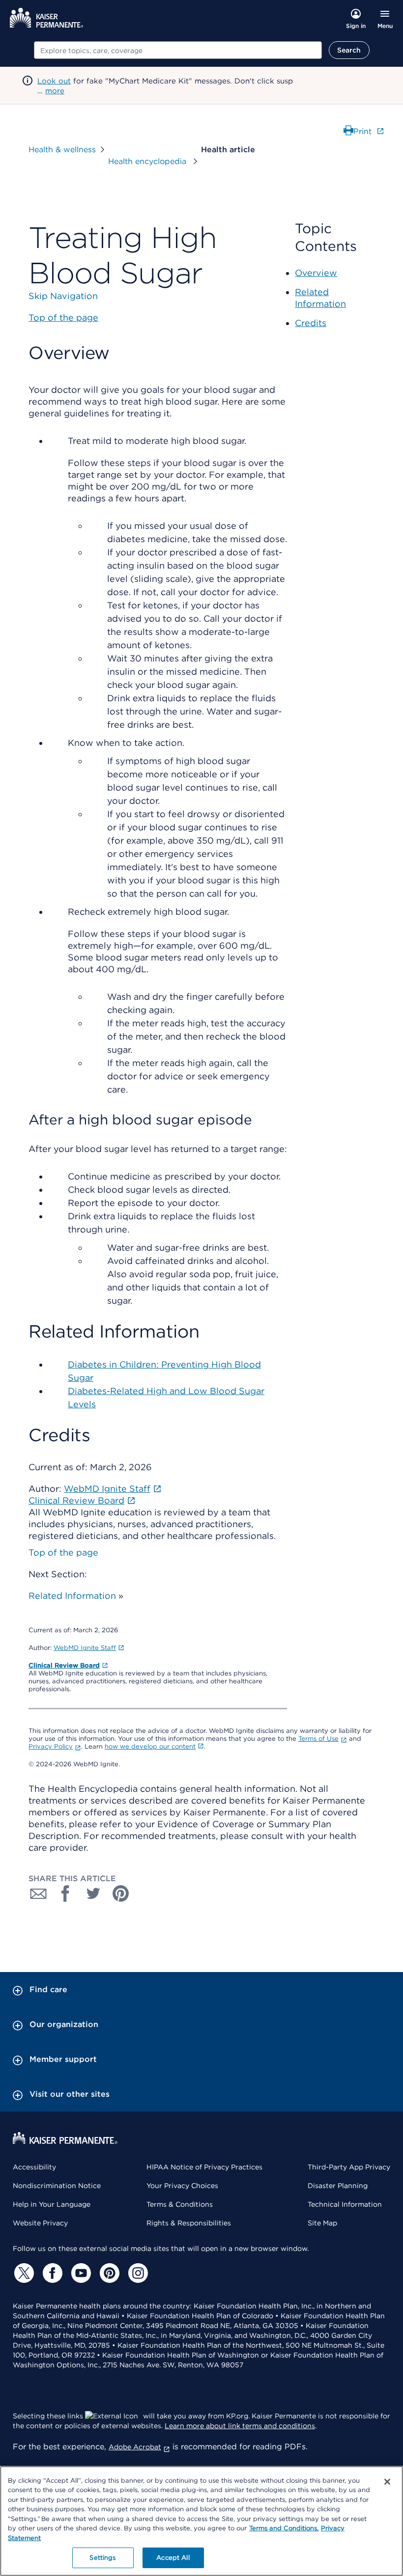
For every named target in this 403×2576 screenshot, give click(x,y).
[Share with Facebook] (66, 1893)
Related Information (72, 1596)
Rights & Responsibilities (189, 2223)
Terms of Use (318, 1739)
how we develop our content (150, 1746)
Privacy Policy (51, 1746)
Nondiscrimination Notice (57, 2186)
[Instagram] (137, 2273)
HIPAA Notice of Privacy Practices (204, 2167)
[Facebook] (51, 2273)
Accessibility (34, 2167)
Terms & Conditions (180, 2204)
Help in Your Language (52, 2204)
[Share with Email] (38, 1893)
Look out (54, 81)
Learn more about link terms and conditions (240, 2426)
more (55, 91)
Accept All (173, 2558)
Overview (316, 273)
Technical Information (345, 2204)
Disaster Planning (338, 2186)
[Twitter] (23, 2273)
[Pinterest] (108, 2273)
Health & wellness (62, 150)
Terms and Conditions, (284, 2528)
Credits (311, 323)
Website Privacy (40, 2223)
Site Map (322, 2223)
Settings (102, 2558)
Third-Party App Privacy (349, 2167)
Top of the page (63, 1552)
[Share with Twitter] (93, 1893)
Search (349, 50)
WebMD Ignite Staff (85, 1648)
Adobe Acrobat (135, 2447)
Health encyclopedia (148, 161)
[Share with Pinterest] (121, 1893)
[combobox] (178, 50)
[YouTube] (80, 2273)
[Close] (387, 2482)
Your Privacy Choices (182, 2186)
